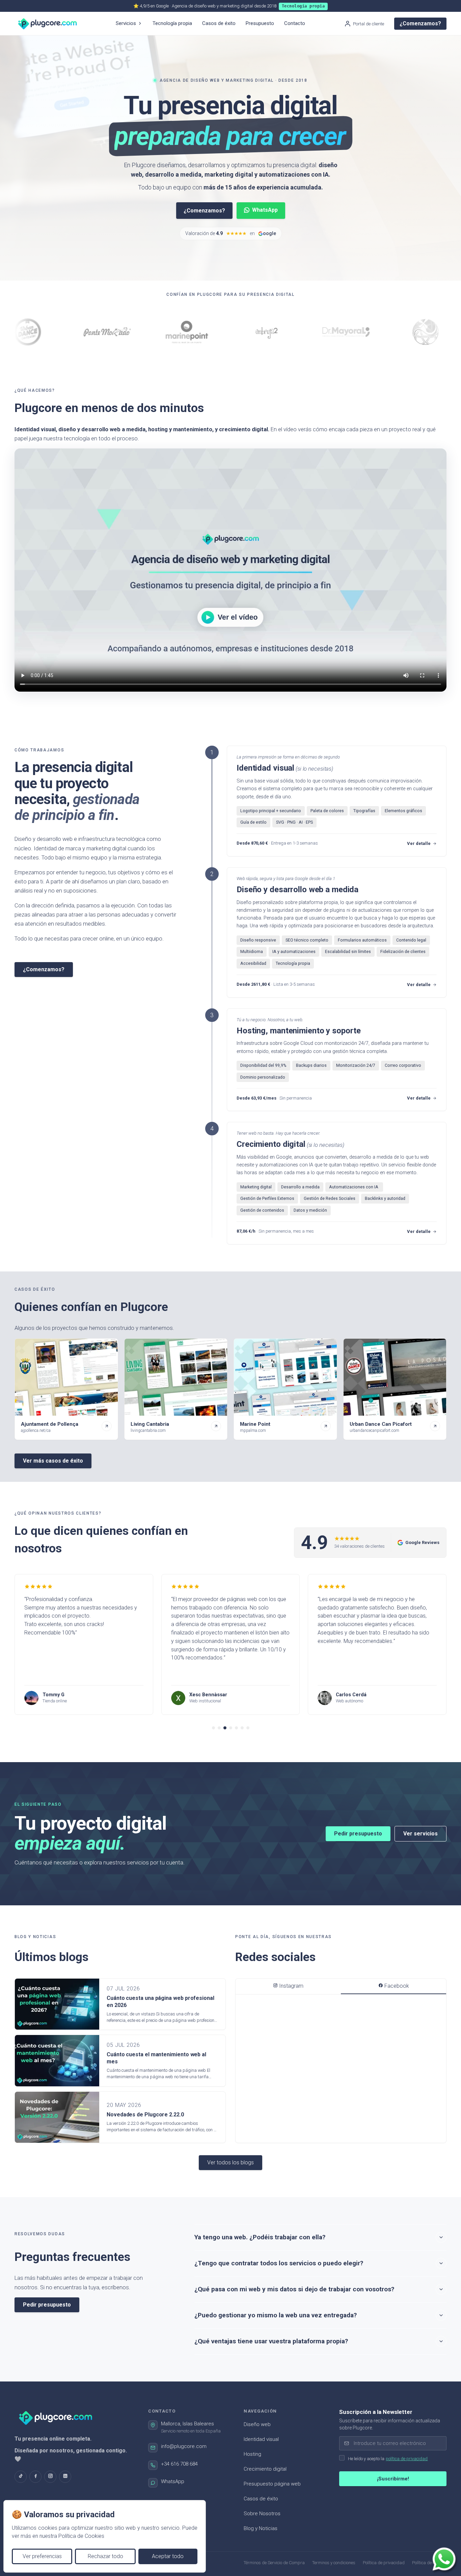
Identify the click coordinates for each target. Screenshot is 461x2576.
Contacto (295, 23)
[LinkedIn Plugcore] (65, 2477)
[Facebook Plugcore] (35, 2477)
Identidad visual (261, 2439)
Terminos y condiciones (334, 2563)
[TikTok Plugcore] (21, 2477)
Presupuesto (260, 23)
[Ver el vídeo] (231, 570)
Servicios (126, 23)
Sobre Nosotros (262, 2514)
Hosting (252, 2454)
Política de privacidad (384, 2563)
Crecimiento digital (265, 2469)
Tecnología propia (172, 23)
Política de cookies (429, 2563)
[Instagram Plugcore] (50, 2477)
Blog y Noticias (261, 2528)
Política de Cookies (81, 2536)
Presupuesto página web (272, 2484)
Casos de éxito (219, 23)
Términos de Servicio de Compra (274, 2563)
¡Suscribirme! (393, 2479)
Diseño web (257, 2424)
